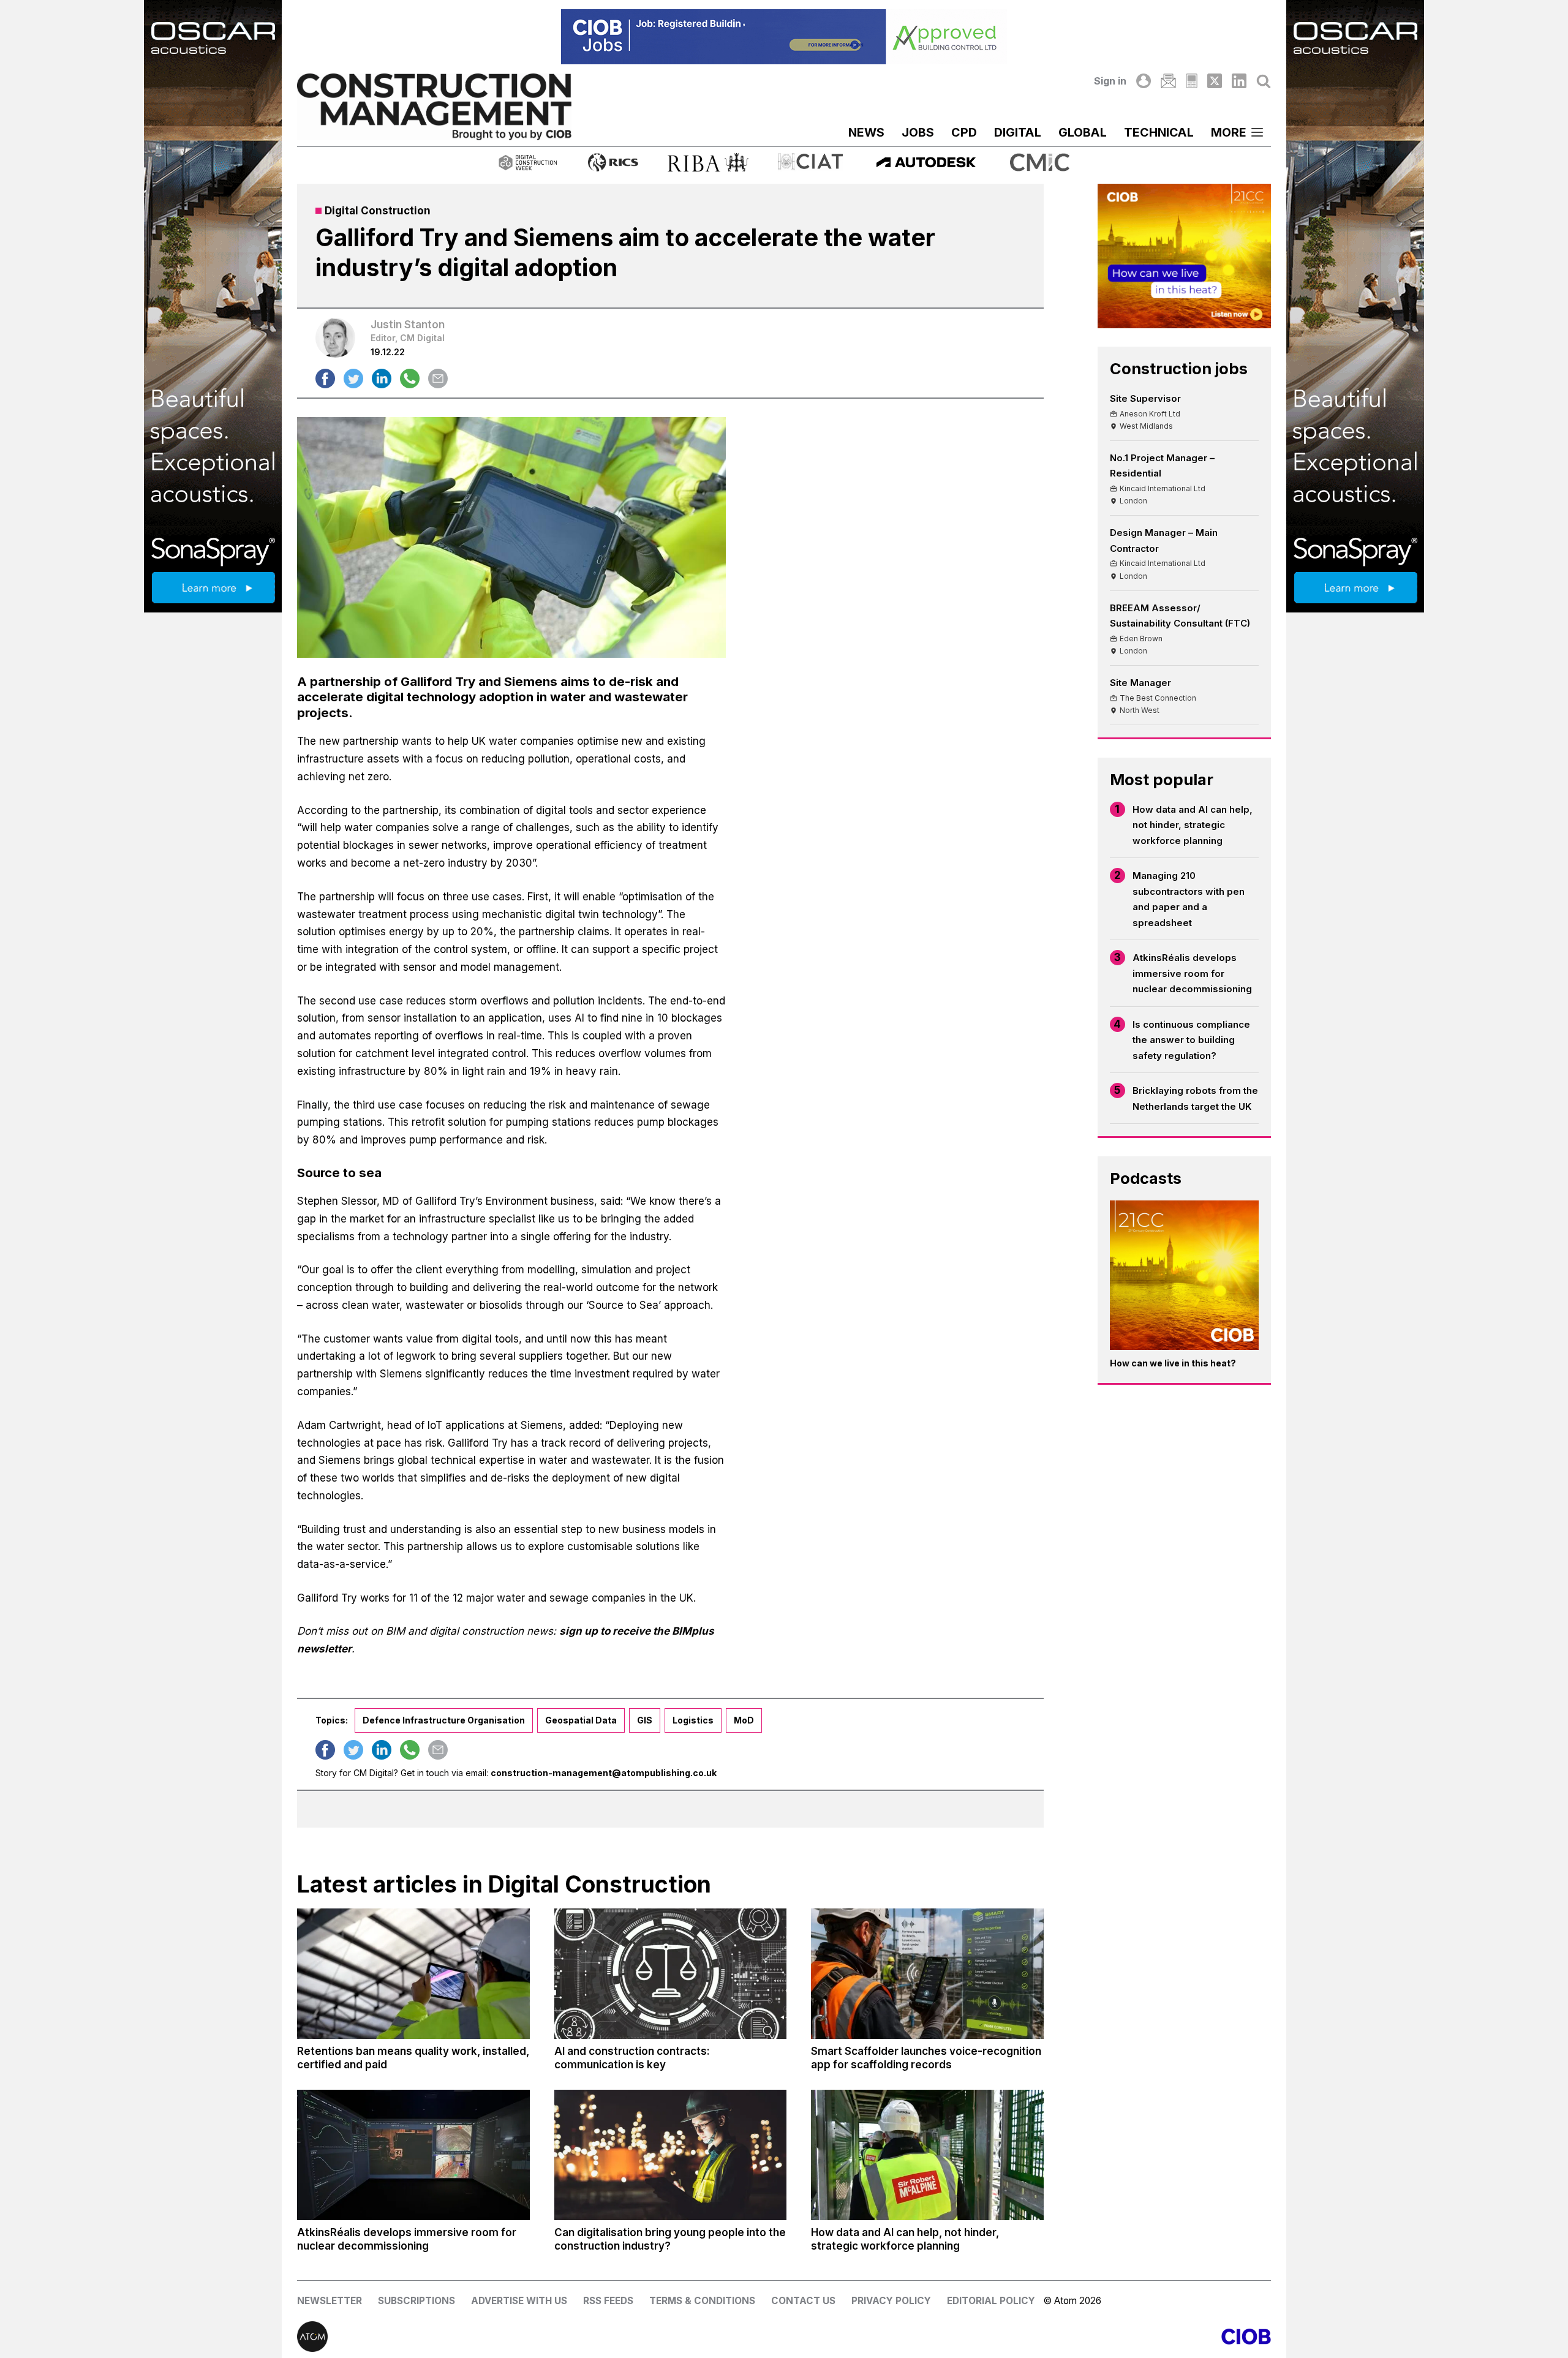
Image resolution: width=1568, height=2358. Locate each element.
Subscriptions (417, 2301)
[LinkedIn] (1239, 81)
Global (1083, 132)
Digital (1018, 132)
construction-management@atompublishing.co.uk (604, 1773)
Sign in (1110, 81)
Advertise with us (519, 2301)
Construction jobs (1179, 368)
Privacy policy (891, 2301)
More (1229, 132)
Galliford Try (438, 681)
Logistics (693, 1720)
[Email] (1168, 81)
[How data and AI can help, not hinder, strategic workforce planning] (927, 2155)
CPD (964, 132)
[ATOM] (541, 2337)
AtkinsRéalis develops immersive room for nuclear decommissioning (1192, 973)
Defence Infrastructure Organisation (444, 1720)
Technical (1159, 132)
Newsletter (330, 2301)
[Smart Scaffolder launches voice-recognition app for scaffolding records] (927, 1974)
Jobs (918, 132)
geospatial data (581, 1720)
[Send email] (438, 379)
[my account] (1144, 81)
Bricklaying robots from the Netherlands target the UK (1195, 1098)
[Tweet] (353, 379)
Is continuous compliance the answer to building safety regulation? (1191, 1040)
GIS (645, 1720)
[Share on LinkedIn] (382, 379)
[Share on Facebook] (325, 379)
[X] (1215, 81)
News (866, 132)
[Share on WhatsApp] (410, 379)
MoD (744, 1720)
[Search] (1264, 81)
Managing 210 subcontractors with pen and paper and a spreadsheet (1189, 899)
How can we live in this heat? (1173, 1363)
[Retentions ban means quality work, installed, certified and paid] (413, 1974)
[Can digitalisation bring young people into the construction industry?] (671, 2155)
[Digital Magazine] (1192, 81)
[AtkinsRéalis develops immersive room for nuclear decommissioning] (413, 2155)
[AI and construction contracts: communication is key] (671, 1974)
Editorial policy (991, 2301)
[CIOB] (1027, 2337)
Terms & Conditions (702, 2301)
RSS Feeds (608, 2301)
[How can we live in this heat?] (1185, 1275)
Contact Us (803, 2301)
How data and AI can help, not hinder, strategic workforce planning (1193, 825)
